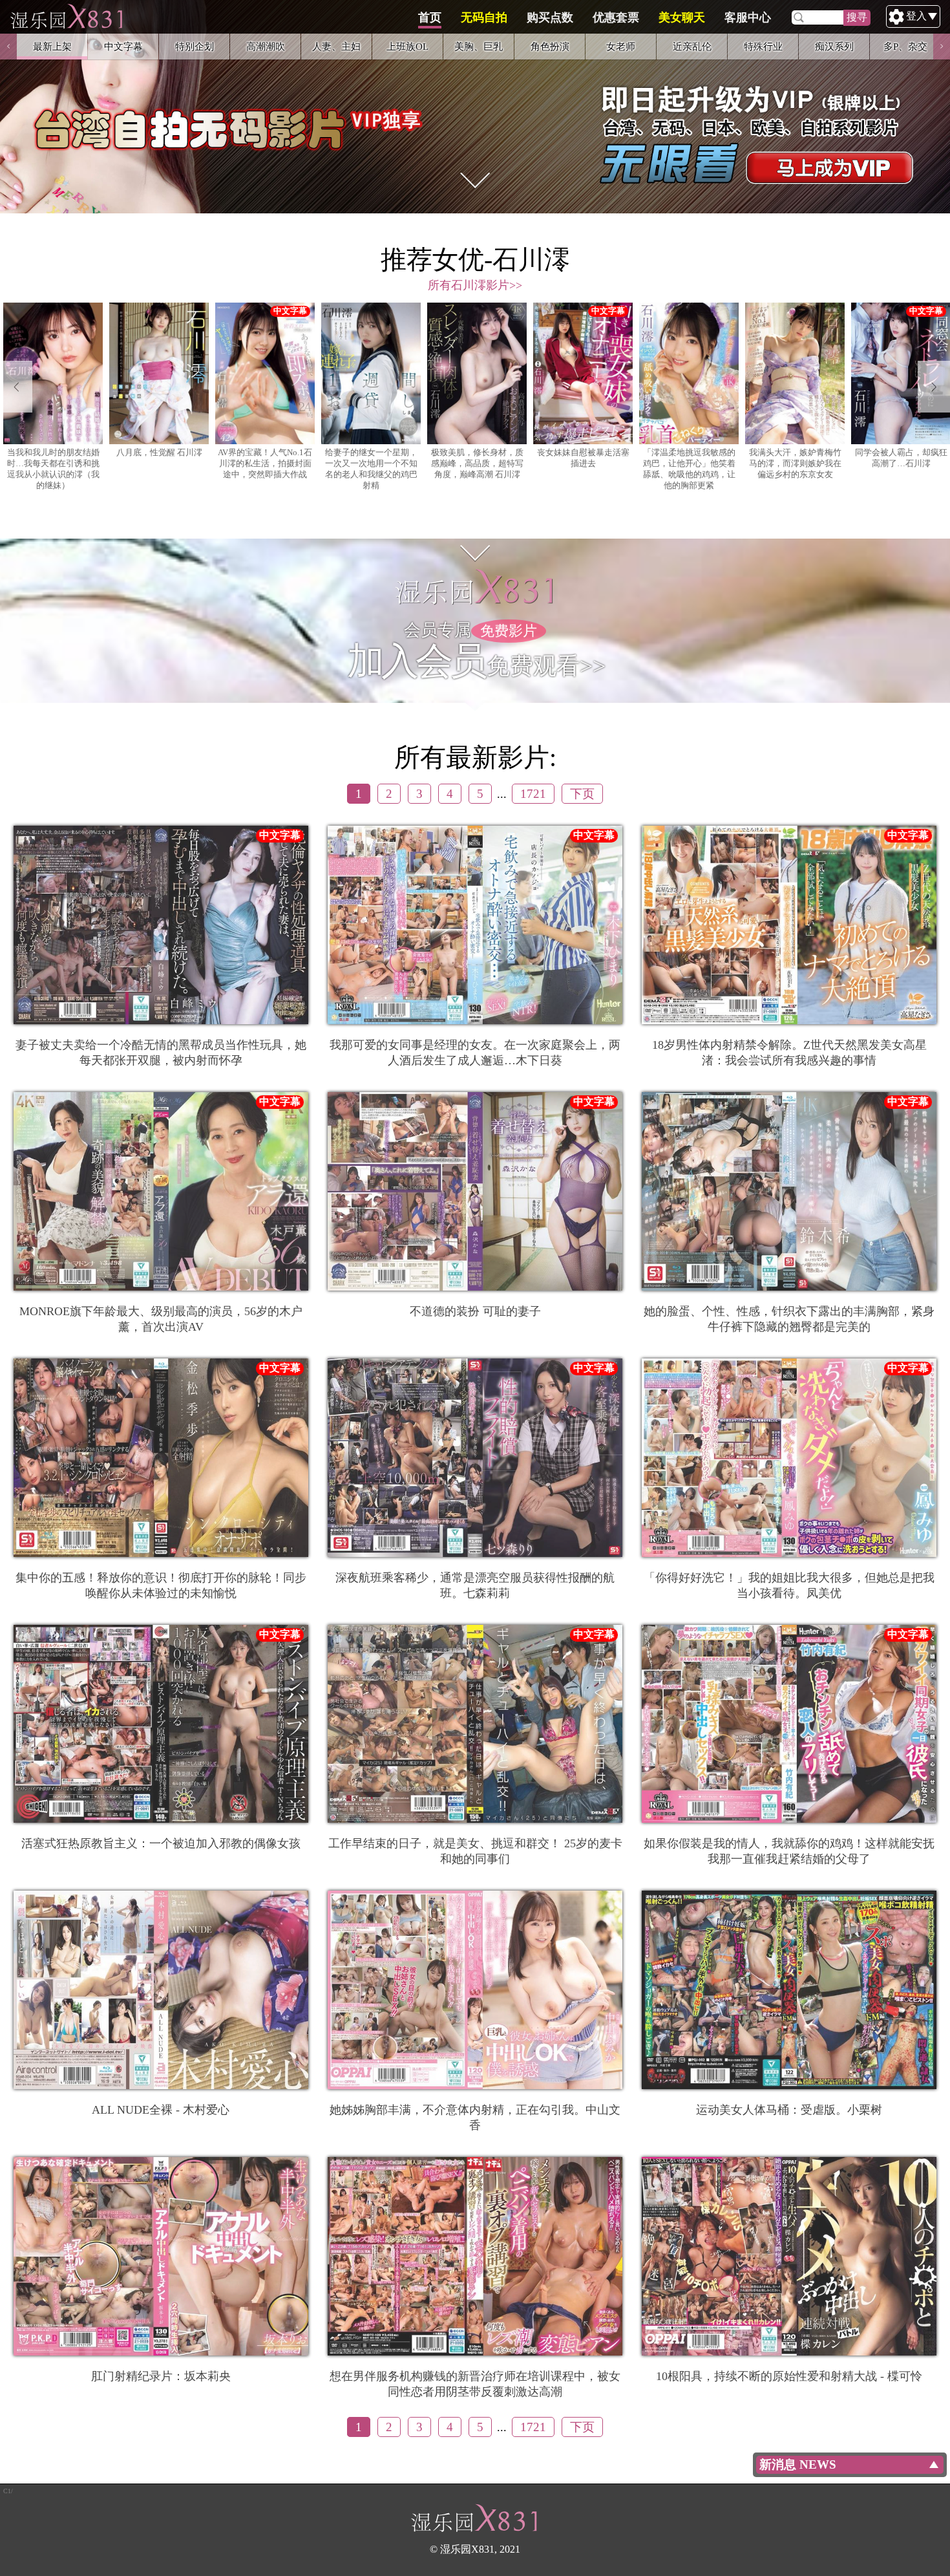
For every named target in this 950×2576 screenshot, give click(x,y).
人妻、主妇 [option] (336, 46)
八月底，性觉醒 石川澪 (159, 453)
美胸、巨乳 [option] (479, 46)
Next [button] (942, 47)
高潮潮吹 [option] (266, 46)
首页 (430, 17)
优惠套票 (616, 17)
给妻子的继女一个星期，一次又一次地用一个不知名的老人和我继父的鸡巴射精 (371, 469)
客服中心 (748, 17)
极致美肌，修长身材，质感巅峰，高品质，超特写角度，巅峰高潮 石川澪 (477, 464)
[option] (475, 107)
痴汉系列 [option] (834, 46)
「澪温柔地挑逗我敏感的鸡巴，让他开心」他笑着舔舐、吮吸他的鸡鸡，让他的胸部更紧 (689, 469)
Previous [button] (8, 47)
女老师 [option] (621, 46)
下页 (582, 794)
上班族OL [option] (407, 46)
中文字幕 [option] (123, 46)
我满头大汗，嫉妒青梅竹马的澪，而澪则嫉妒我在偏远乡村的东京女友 (795, 464)
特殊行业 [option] (763, 46)
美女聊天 (682, 17)
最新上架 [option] (52, 46)
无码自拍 (484, 17)
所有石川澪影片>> (475, 285)
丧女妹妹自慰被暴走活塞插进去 (583, 458)
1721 (533, 794)
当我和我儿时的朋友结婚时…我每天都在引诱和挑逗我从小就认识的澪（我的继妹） (53, 469)
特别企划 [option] (195, 46)
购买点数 (550, 17)
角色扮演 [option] (550, 46)
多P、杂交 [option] (905, 46)
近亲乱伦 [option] (692, 46)
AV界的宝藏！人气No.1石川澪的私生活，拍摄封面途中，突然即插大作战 (265, 464)
